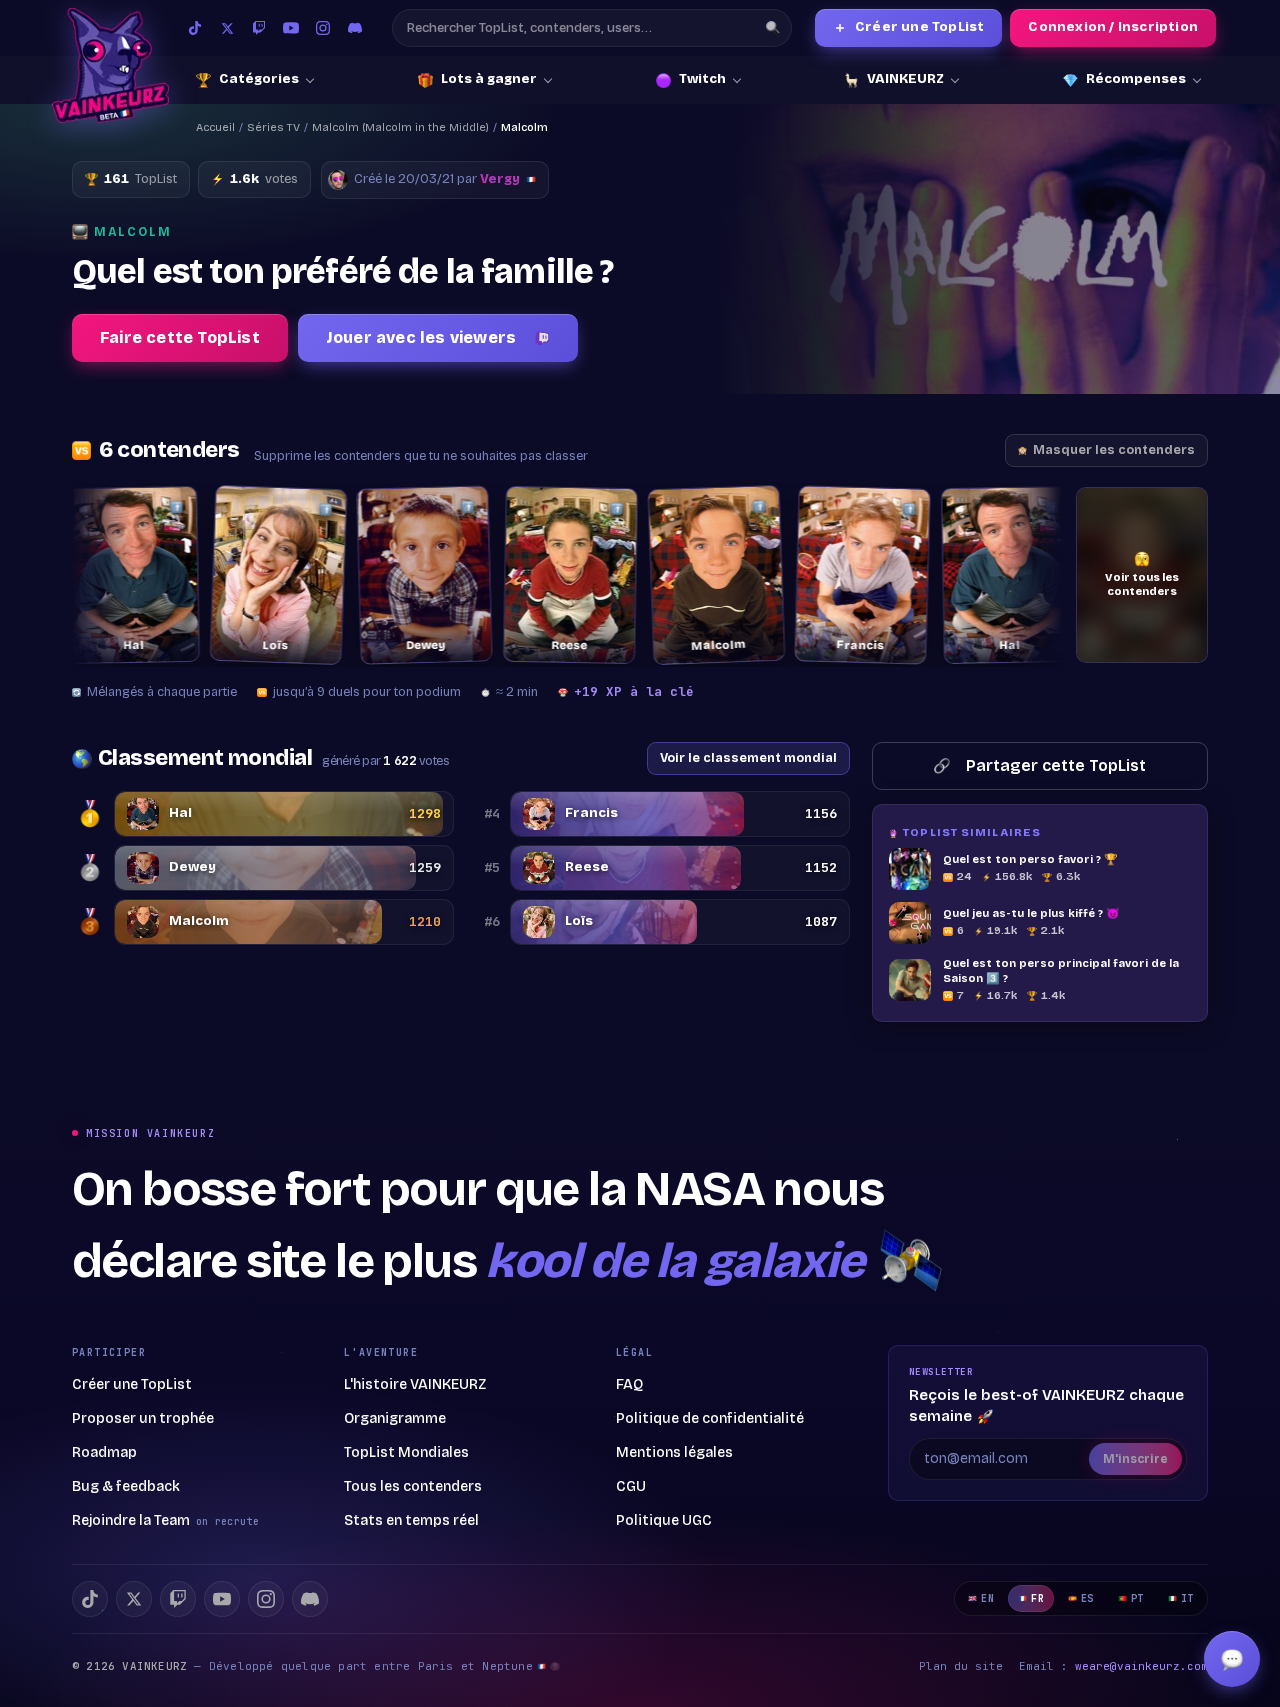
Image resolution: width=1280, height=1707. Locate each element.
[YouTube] (291, 28)
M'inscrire (1135, 1459)
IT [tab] (1187, 1598)
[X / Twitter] (227, 28)
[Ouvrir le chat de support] (1232, 1659)
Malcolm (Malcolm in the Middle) (400, 127)
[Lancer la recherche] (773, 28)
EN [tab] (987, 1598)
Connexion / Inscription (1113, 27)
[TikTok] (195, 28)
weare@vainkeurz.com (1141, 1666)
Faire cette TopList (180, 337)
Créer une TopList (909, 27)
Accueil (215, 127)
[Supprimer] (152, 507)
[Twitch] (259, 28)
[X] (134, 1599)
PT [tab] (1137, 1598)
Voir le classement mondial (748, 757)
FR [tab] (1037, 1598)
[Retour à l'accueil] (110, 65)
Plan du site (961, 1666)
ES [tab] (1087, 1598)
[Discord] (355, 28)
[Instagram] (323, 28)
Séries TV (273, 127)
